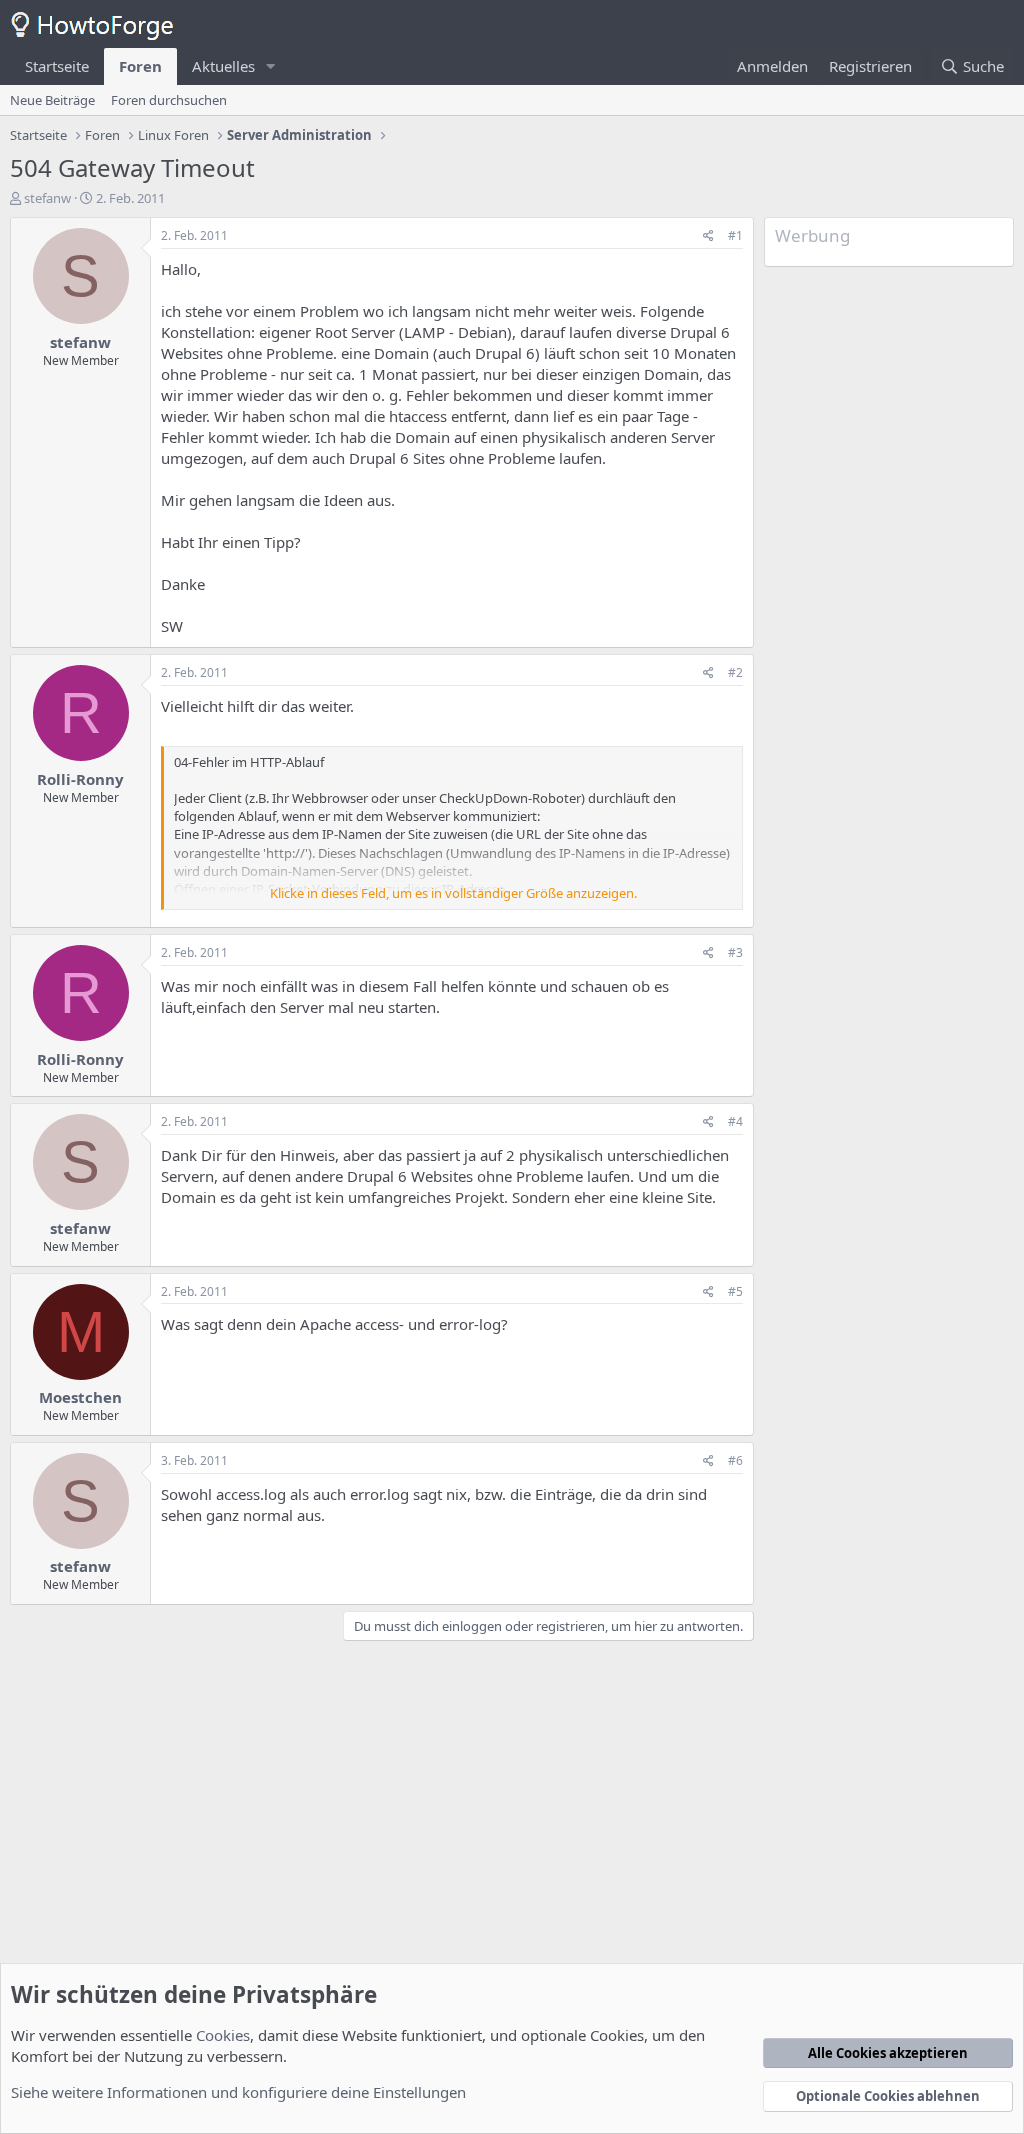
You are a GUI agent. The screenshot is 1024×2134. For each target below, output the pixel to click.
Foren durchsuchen (169, 100)
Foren (140, 66)
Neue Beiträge (52, 100)
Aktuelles (223, 66)
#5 (735, 1291)
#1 (735, 235)
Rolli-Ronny (80, 779)
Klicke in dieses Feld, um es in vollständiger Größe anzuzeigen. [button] (453, 893)
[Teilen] (708, 236)
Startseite (57, 66)
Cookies (223, 2035)
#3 (735, 952)
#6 (735, 1460)
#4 (735, 1121)
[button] (271, 66)
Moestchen (80, 1397)
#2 (735, 672)
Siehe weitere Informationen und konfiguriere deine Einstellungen (238, 2092)
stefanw (47, 198)
